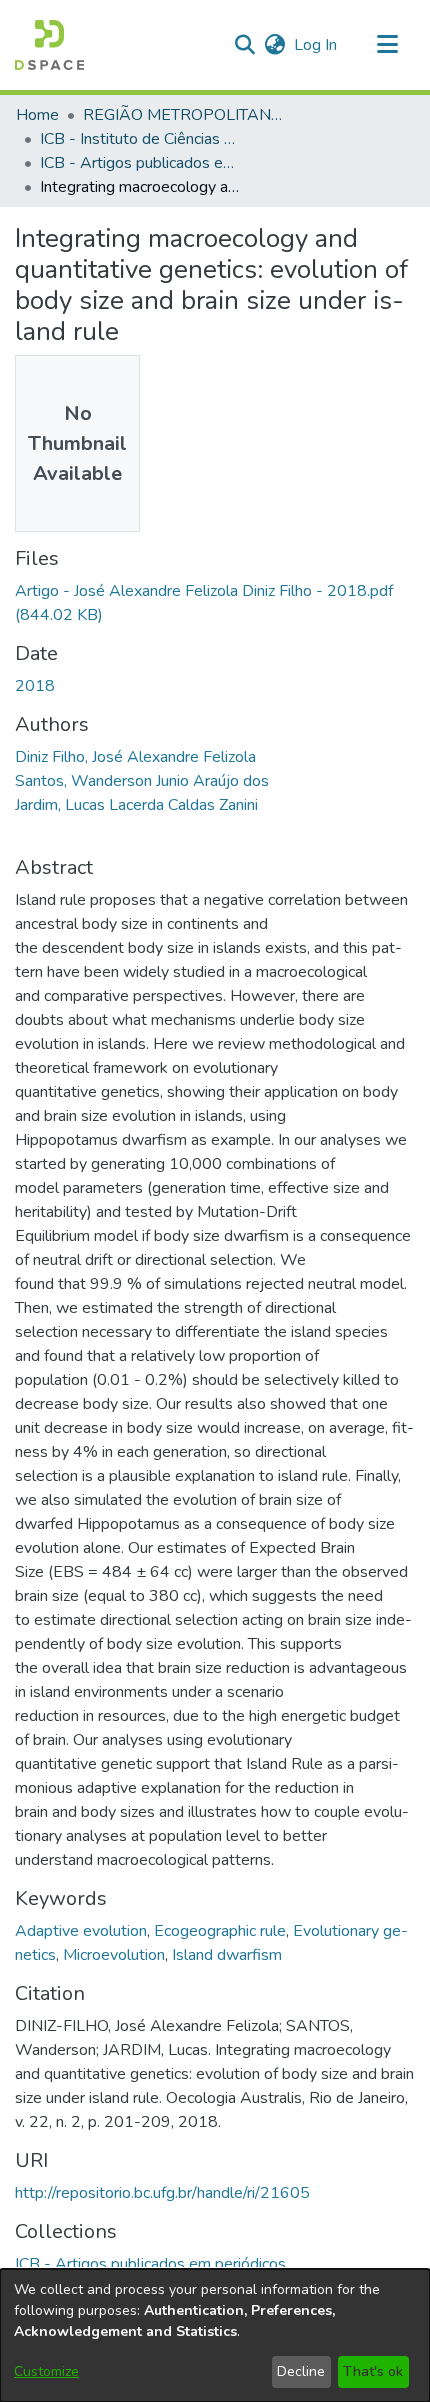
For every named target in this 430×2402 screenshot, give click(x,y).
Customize (46, 2371)
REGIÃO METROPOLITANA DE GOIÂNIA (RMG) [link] (183, 115)
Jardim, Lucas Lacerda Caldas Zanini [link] (136, 805)
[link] (150, 2264)
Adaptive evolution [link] (81, 1931)
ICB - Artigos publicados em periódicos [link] (140, 163)
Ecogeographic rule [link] (220, 1931)
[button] (49, 45)
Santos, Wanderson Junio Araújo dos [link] (142, 781)
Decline (301, 2371)
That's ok (373, 2371)
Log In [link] (316, 45)
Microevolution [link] (114, 1955)
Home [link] (37, 115)
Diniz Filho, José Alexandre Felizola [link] (135, 757)
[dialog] (215, 2335)
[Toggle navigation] (387, 45)
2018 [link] (35, 686)
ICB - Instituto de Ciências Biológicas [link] (140, 139)
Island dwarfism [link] (227, 1955)
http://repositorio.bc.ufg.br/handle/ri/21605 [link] (162, 2193)
